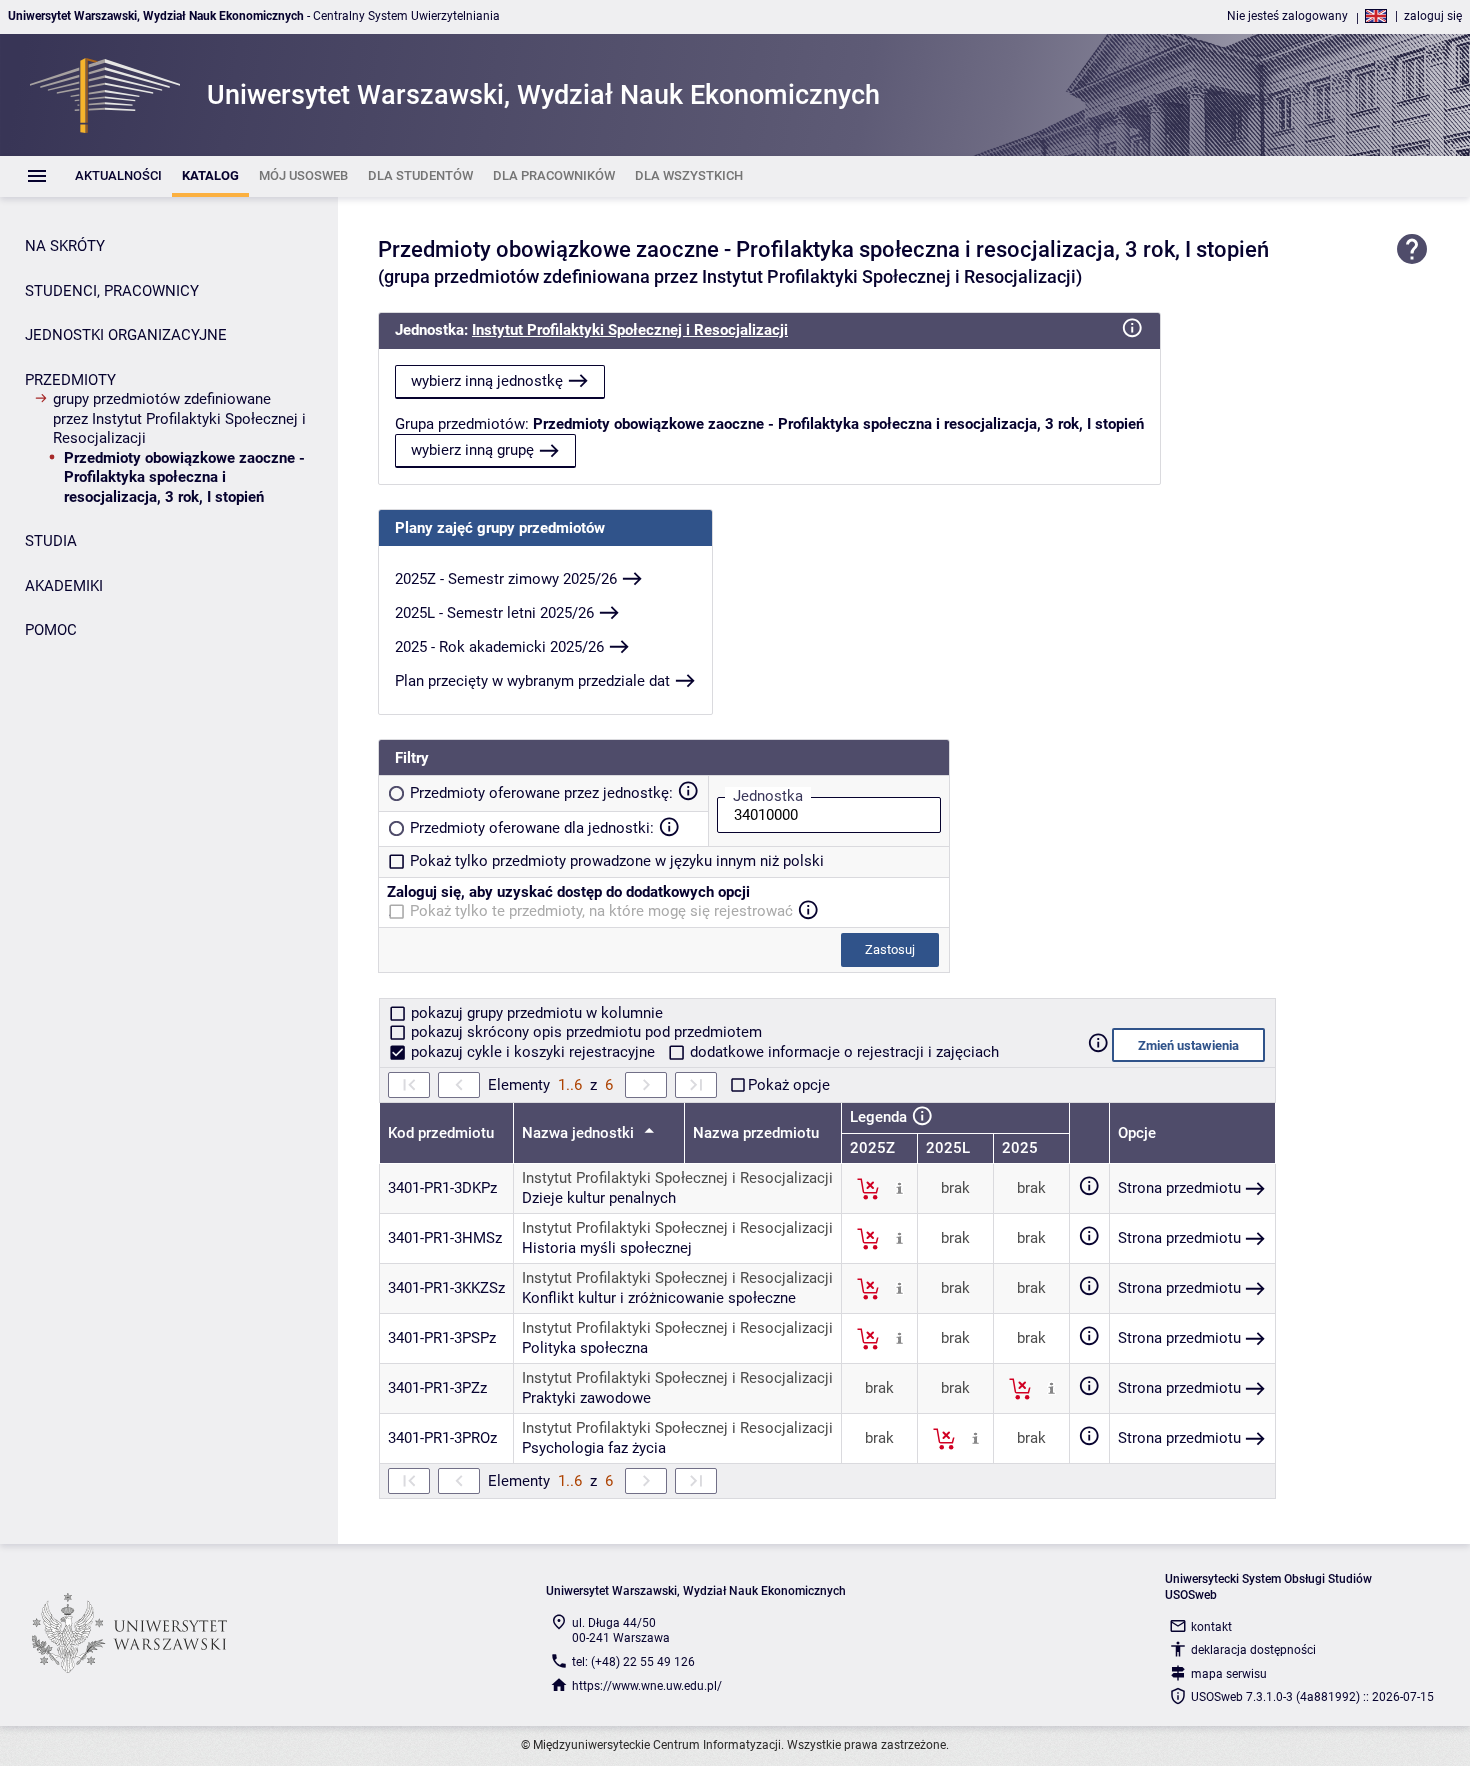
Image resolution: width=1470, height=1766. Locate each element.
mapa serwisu (1229, 1674)
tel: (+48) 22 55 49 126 (633, 1662)
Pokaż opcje (789, 1085)
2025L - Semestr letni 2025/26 (494, 613)
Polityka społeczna (585, 1348)
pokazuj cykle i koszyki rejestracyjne (533, 1052)
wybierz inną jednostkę (487, 381)
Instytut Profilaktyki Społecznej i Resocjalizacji (630, 330)
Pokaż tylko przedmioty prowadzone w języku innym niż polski (617, 861)
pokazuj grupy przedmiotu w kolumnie (535, 1013)
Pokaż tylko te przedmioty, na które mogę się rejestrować (601, 911)
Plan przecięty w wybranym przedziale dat (532, 681)
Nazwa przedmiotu (756, 1133)
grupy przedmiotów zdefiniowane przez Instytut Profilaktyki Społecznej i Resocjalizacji (179, 418)
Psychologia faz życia (594, 1448)
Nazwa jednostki (580, 1133)
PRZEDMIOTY (70, 380)
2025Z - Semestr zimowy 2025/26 (506, 579)
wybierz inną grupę (472, 450)
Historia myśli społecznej (607, 1248)
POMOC (51, 630)
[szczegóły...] (899, 1188)
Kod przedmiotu (441, 1133)
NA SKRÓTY (65, 246)
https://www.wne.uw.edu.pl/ (647, 1686)
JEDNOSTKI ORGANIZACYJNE (126, 335)
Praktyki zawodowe (586, 1398)
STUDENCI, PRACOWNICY (112, 291)
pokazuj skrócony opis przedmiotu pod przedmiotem (584, 1032)
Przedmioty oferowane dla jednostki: (532, 828)
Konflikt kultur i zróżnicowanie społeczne (659, 1298)
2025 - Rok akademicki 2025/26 (499, 647)
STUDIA (51, 541)
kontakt (1211, 1627)
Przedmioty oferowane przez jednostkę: (541, 793)
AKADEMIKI (64, 586)
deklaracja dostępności (1253, 1650)
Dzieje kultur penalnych (599, 1198)
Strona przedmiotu (1179, 1188)
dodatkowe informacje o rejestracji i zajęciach (842, 1052)
